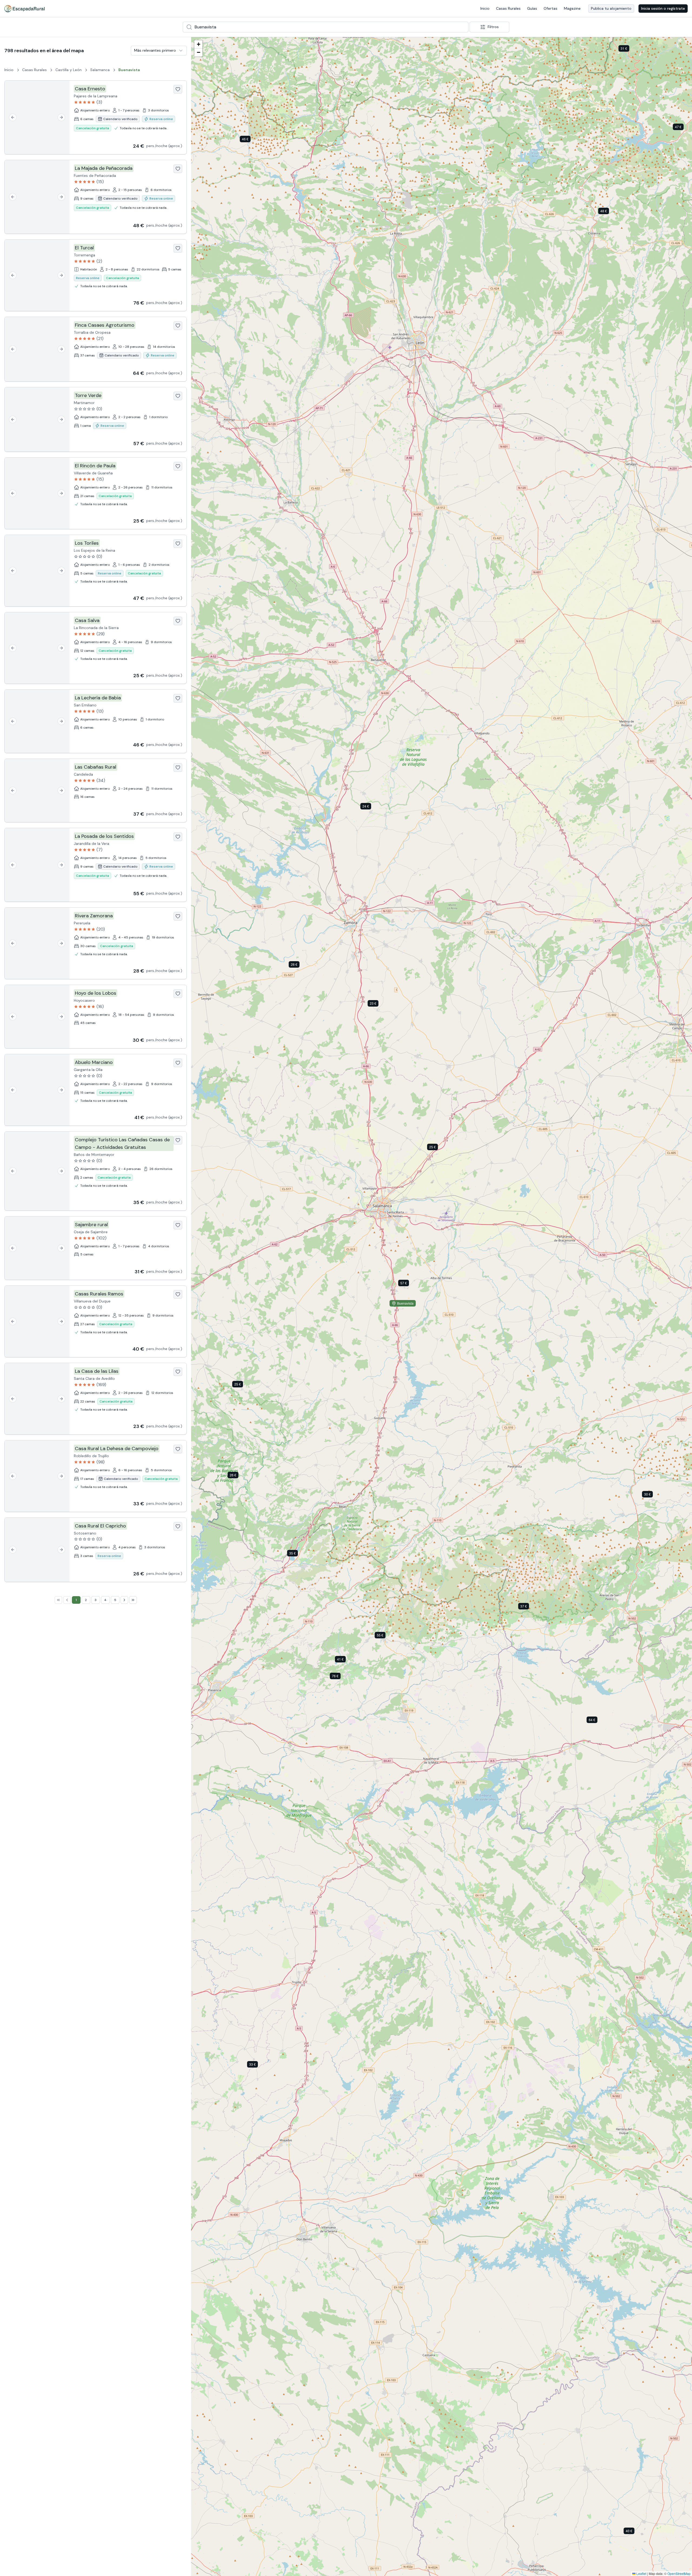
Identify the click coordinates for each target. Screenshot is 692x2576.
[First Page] (58, 1600)
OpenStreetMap (679, 2573)
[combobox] (326, 27)
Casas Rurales (508, 8)
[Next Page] (124, 1600)
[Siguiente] (61, 117)
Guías (532, 8)
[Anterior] (13, 117)
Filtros (493, 27)
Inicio (485, 8)
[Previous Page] (67, 1600)
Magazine (572, 8)
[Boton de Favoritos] (178, 89)
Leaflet (641, 2573)
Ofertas (550, 8)
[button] (370, 807)
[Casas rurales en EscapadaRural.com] (24, 9)
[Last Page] (133, 1600)
